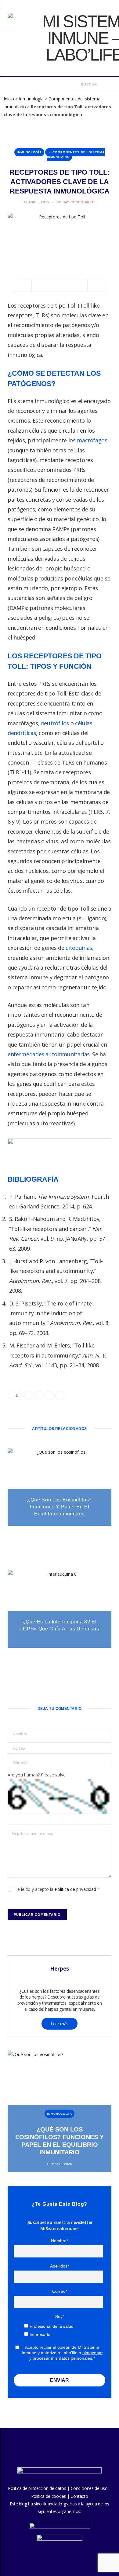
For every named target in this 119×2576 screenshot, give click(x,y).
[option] (60, 2111)
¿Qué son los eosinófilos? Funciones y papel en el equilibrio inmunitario (60, 1507)
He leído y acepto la (57, 1889)
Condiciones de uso (89, 2488)
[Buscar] (77, 84)
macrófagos (92, 440)
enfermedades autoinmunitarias (49, 1054)
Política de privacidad (76, 1889)
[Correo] (97, 285)
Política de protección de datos (37, 2488)
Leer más (60, 2024)
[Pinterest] (60, 285)
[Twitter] (41, 285)
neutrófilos (55, 723)
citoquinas (79, 948)
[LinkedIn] (78, 285)
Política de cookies (49, 2496)
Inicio (9, 99)
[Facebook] (22, 285)
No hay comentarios (76, 202)
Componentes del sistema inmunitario (76, 155)
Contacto (79, 2496)
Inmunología (31, 99)
